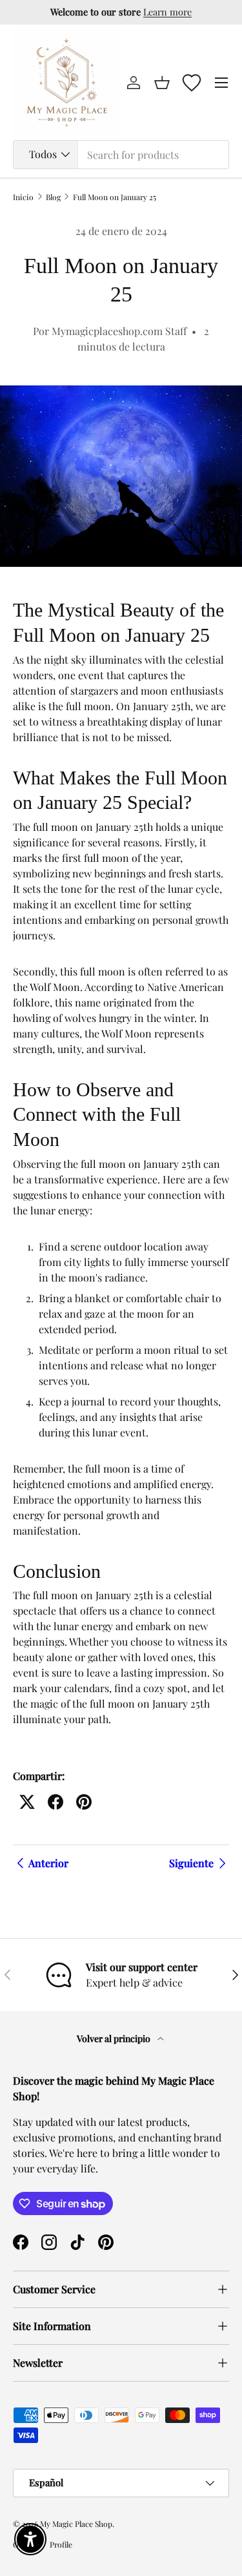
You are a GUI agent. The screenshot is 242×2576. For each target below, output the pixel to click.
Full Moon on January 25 (115, 197)
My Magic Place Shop (76, 2524)
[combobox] (121, 155)
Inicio (23, 197)
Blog (53, 197)
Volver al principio (115, 2039)
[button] (162, 83)
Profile (61, 2544)
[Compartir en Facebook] (55, 1802)
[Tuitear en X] (27, 1802)
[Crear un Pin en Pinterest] (84, 1802)
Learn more (167, 12)
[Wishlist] (192, 83)
